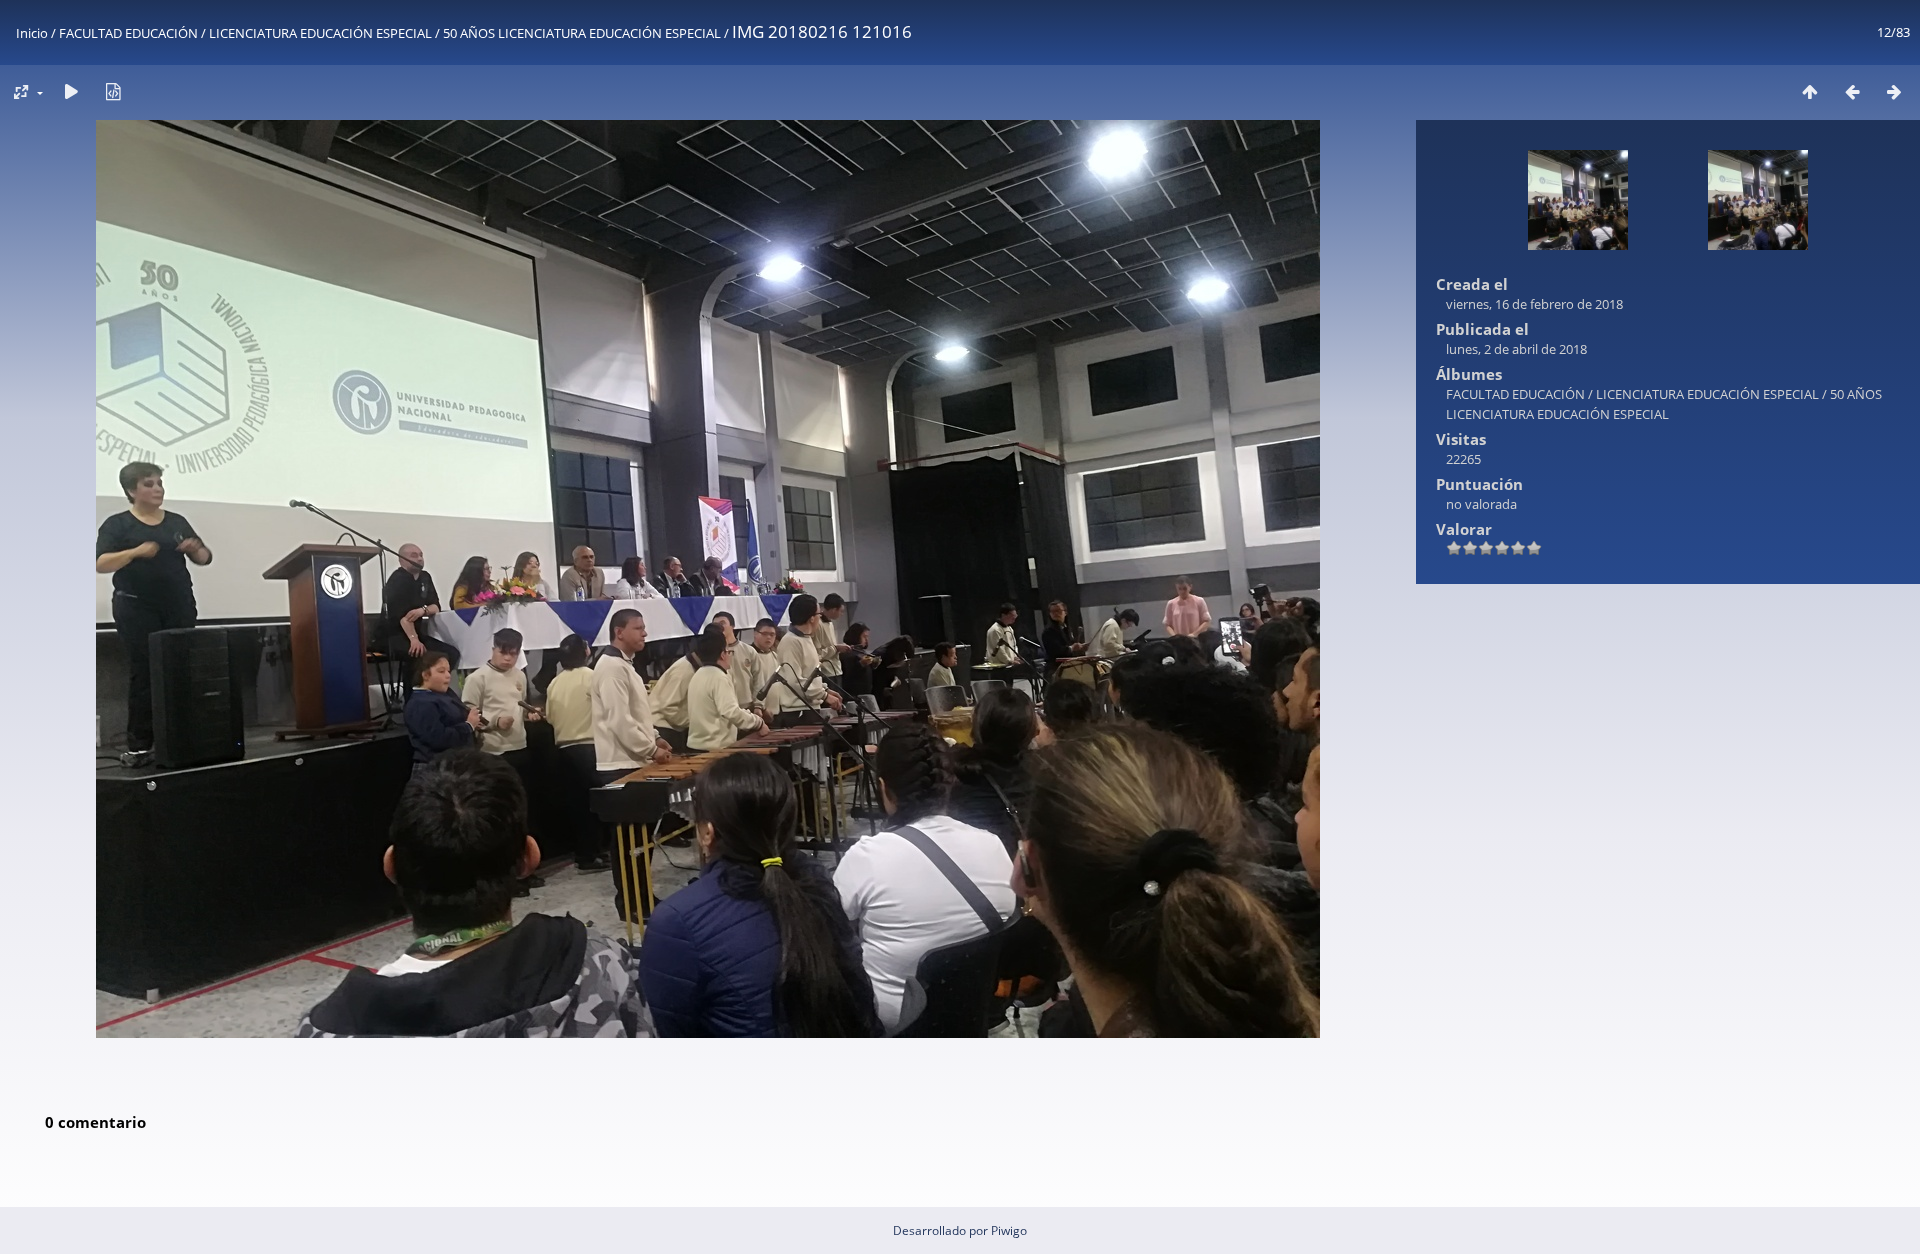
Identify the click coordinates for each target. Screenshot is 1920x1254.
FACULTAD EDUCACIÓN (128, 33)
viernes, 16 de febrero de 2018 (1534, 304)
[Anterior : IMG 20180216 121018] (1852, 91)
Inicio (32, 33)
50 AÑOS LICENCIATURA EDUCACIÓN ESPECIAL (582, 33)
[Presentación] (71, 91)
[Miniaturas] (1810, 91)
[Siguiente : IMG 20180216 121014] (1894, 91)
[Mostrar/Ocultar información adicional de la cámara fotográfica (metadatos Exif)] (113, 91)
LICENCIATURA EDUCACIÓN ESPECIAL (320, 33)
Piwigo (1009, 1230)
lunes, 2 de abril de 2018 (1516, 349)
